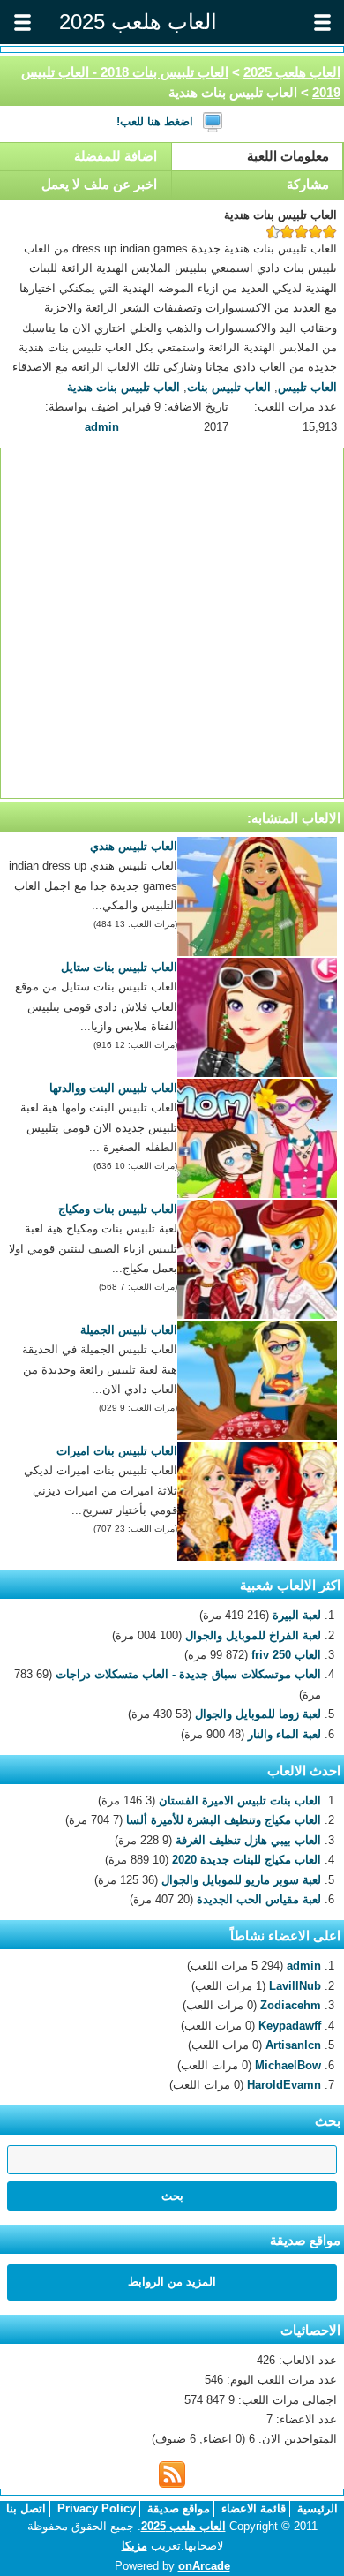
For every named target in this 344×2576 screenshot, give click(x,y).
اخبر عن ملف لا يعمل (99, 184)
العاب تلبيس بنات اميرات (117, 1451)
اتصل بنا (26, 2508)
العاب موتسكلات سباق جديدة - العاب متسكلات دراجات (188, 1674)
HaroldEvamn (284, 2085)
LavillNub (295, 1986)
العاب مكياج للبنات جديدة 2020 (247, 1860)
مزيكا (135, 2546)
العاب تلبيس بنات (229, 387)
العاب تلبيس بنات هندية (123, 387)
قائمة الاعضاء (254, 2508)
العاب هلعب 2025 (292, 72)
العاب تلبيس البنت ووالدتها (113, 1088)
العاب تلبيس (307, 387)
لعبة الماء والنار (284, 1734)
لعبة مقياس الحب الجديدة (259, 1899)
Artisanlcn (293, 2045)
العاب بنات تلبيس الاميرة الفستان (240, 1800)
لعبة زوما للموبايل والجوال (258, 1714)
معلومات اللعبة (288, 156)
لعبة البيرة (297, 1615)
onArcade (204, 2566)
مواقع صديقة (179, 2508)
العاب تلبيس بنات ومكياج (118, 1209)
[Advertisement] (172, 623)
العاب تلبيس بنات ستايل (119, 967)
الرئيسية (318, 2508)
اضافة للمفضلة (116, 156)
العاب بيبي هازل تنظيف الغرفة (248, 1840)
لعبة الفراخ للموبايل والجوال (253, 1635)
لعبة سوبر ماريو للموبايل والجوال (241, 1880)
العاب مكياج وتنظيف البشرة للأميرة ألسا (224, 1820)
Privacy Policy (97, 2508)
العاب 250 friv (286, 1655)
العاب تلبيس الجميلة (129, 1330)
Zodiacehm (291, 2005)
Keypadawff (290, 2026)
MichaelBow (288, 2065)
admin (102, 427)
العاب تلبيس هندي (134, 846)
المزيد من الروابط (172, 2282)
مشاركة (308, 184)
